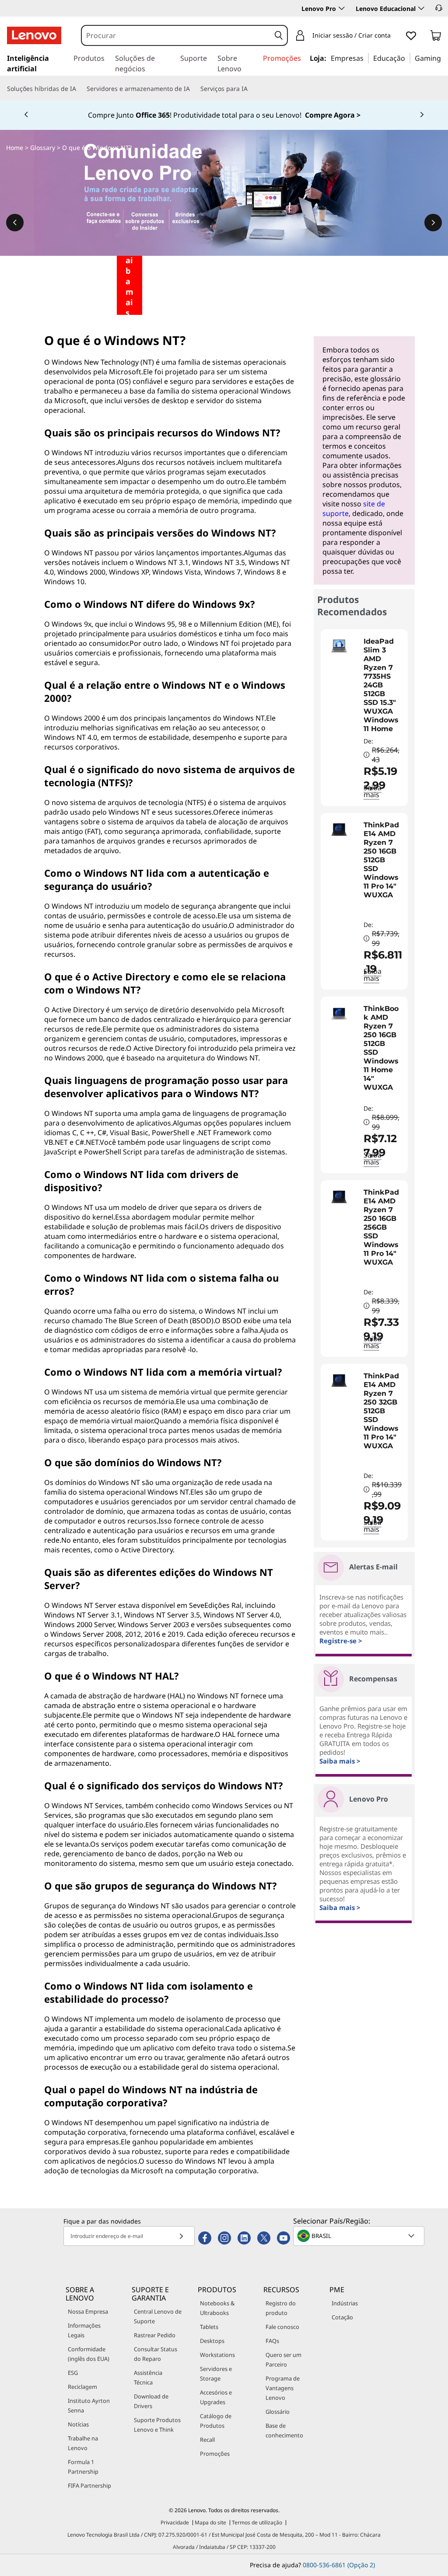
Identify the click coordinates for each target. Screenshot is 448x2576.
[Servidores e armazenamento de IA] (193, 89)
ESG (73, 2373)
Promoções (215, 2454)
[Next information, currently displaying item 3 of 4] (422, 115)
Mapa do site (210, 2522)
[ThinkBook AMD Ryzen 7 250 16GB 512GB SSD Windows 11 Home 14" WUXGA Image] (339, 1013)
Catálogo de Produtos (216, 2421)
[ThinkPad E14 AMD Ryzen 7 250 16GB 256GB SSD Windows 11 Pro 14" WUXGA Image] (339, 1197)
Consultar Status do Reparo (156, 2354)
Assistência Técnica (148, 2377)
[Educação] (408, 58)
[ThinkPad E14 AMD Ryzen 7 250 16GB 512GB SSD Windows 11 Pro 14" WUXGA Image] (339, 830)
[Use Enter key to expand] (396, 36)
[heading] (383, 685)
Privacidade (175, 2522)
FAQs (272, 2341)
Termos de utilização (257, 2522)
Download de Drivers (151, 2401)
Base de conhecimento (284, 2430)
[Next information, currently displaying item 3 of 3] (433, 223)
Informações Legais (84, 2330)
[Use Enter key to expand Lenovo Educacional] (421, 8)
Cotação (342, 2317)
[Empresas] (366, 58)
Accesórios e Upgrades (216, 2397)
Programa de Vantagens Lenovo (283, 2388)
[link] (436, 37)
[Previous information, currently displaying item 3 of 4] (26, 115)
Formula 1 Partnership (83, 2467)
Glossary (43, 148)
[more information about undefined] (367, 755)
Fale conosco (282, 2327)
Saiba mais (373, 975)
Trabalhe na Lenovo (83, 2443)
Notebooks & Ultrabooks (217, 2308)
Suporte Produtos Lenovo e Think (157, 2425)
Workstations (217, 2355)
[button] (439, 8)
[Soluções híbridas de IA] (80, 89)
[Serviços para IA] (251, 89)
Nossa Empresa (88, 2311)
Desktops (212, 2341)
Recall (207, 2440)
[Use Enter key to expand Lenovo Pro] (342, 8)
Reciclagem (82, 2387)
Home (15, 148)
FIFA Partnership (89, 2485)
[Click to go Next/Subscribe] (181, 2236)
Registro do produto (281, 2308)
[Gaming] (444, 58)
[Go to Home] (34, 35)
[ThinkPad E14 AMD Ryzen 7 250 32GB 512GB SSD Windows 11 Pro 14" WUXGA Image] (339, 1380)
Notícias (78, 2424)
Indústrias (345, 2303)
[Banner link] (224, 115)
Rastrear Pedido (155, 2335)
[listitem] (364, 718)
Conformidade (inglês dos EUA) (89, 2354)
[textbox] (360, 2236)
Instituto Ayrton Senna (89, 2405)
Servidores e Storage (216, 2374)
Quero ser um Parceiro (283, 2360)
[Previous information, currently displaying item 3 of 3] (15, 223)
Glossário (278, 2412)
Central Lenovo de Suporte (158, 2316)
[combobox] (176, 35)
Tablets (209, 2327)
